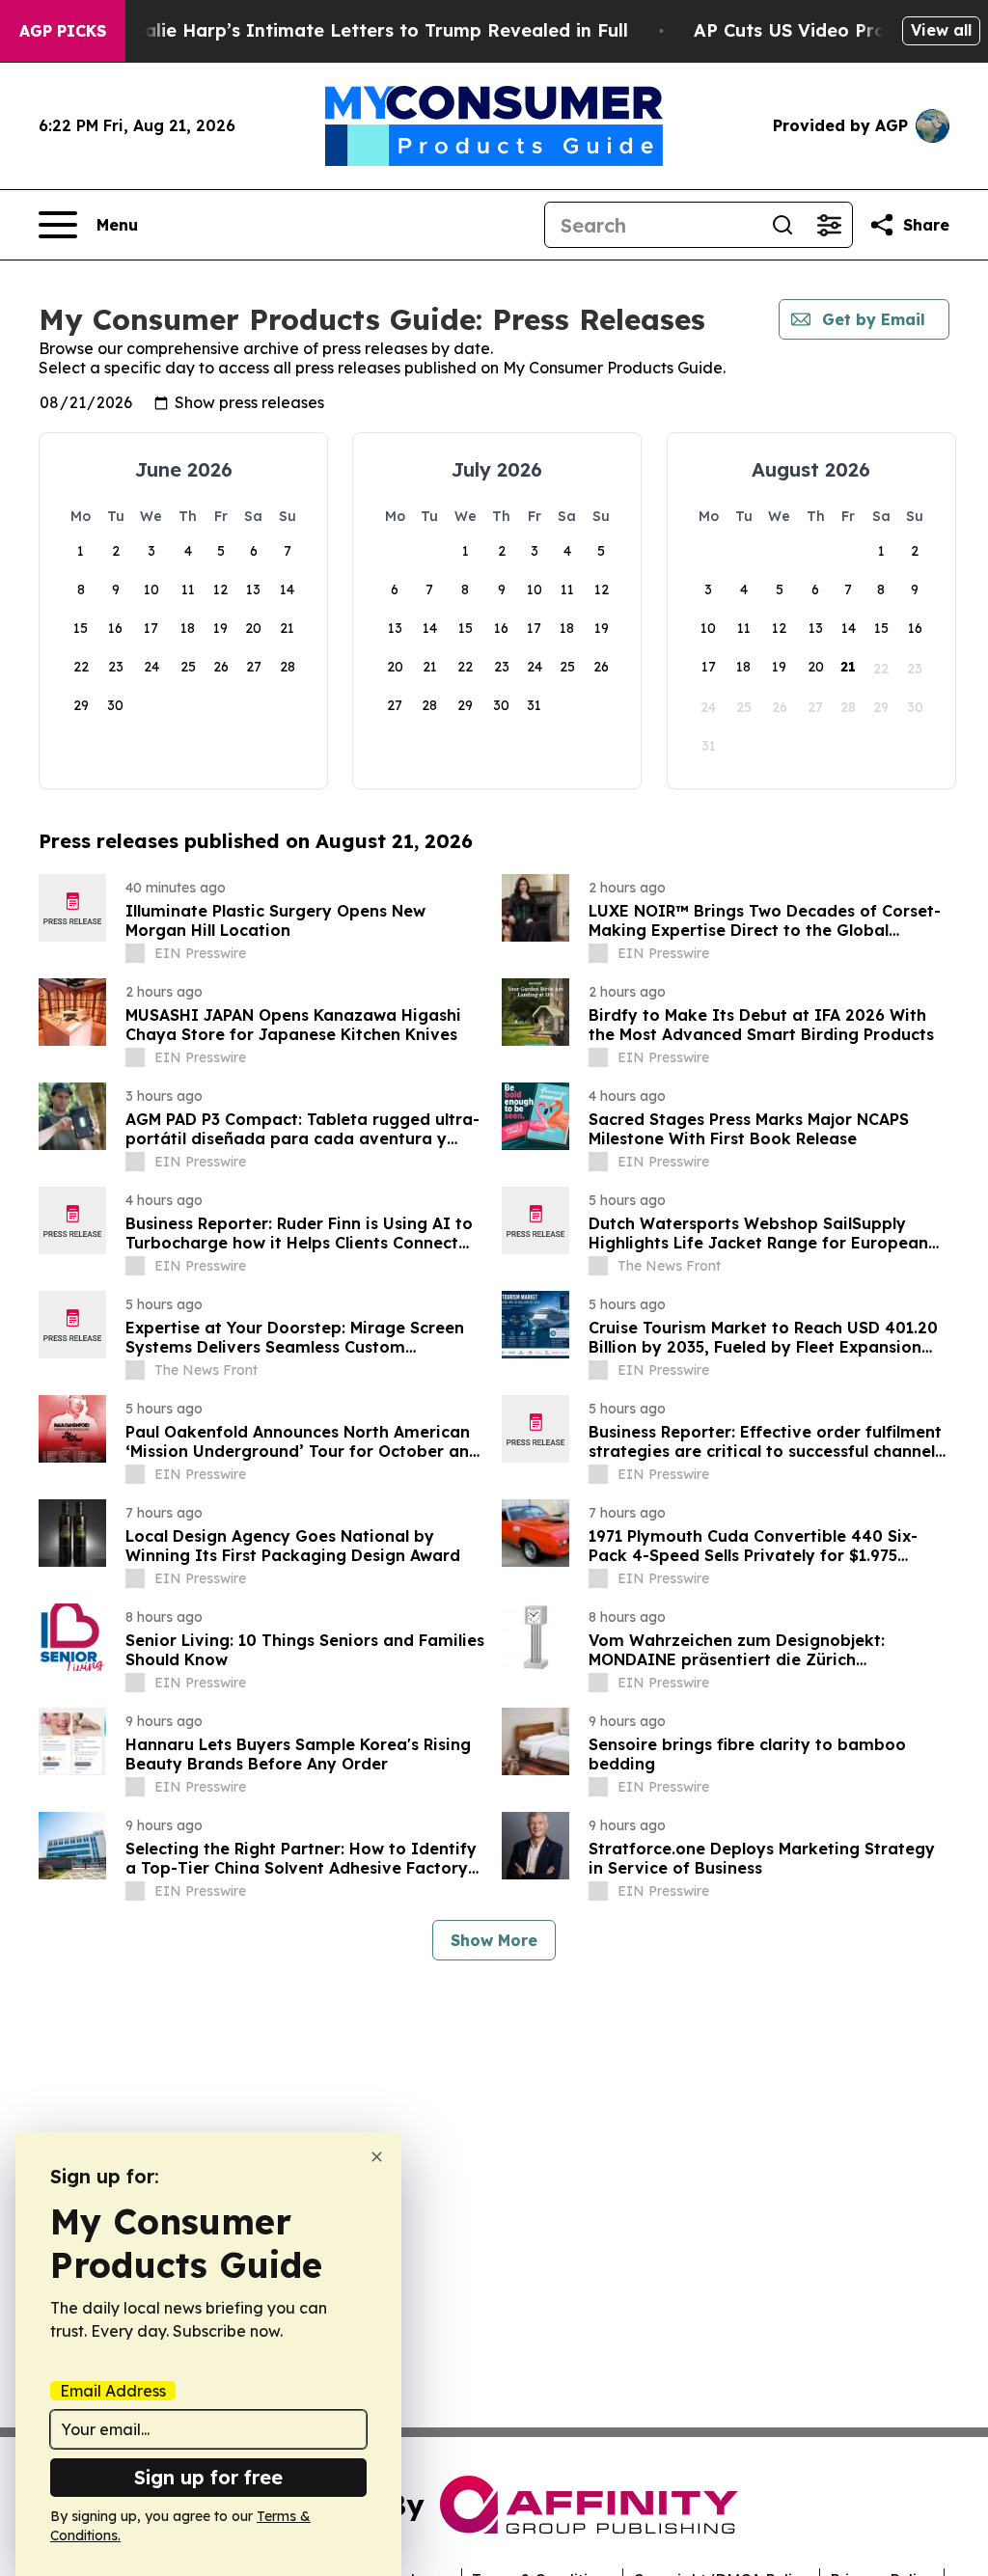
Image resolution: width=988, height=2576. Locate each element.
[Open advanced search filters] (829, 225)
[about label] (135, 953)
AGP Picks (63, 31)
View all (941, 30)
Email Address (113, 2391)
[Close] (377, 2157)
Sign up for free (208, 2477)
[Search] (782, 225)
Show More (494, 1940)
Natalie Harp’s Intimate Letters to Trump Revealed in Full (370, 30)
